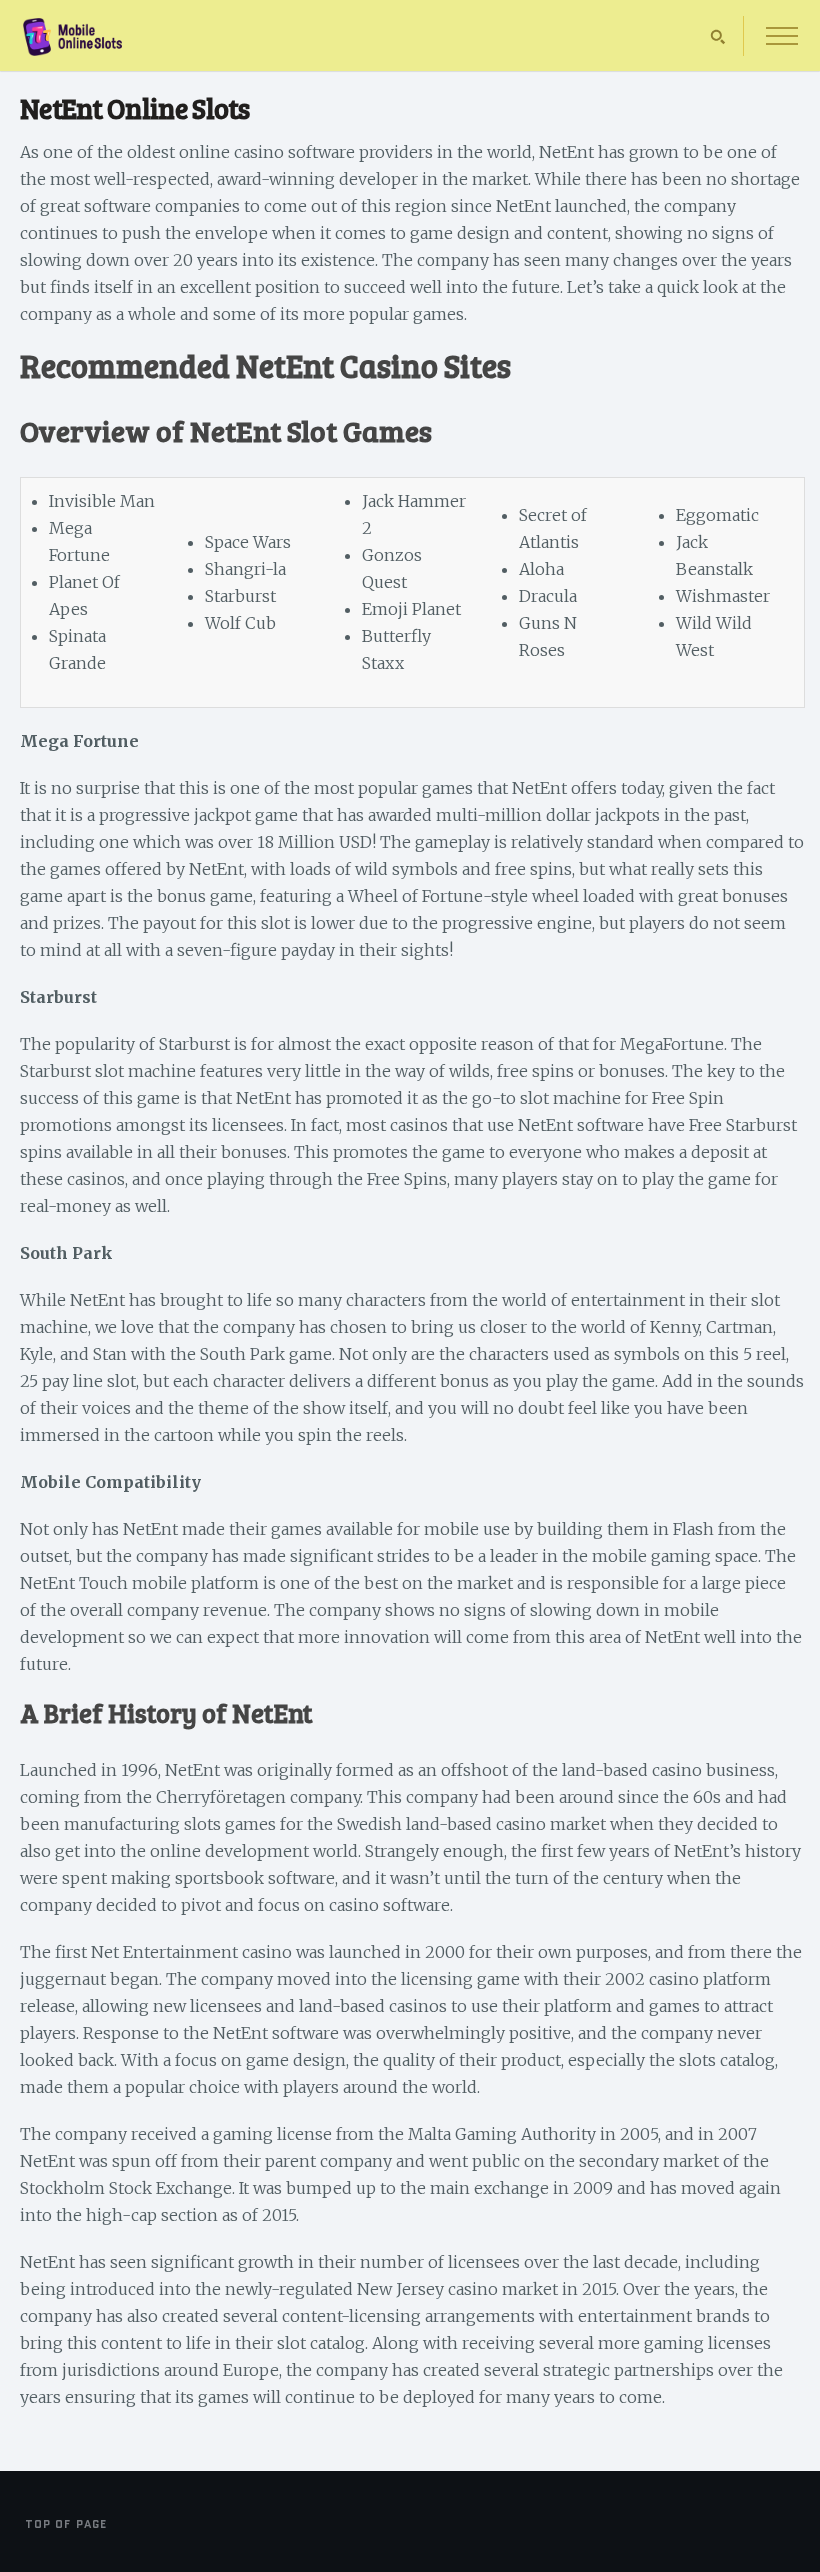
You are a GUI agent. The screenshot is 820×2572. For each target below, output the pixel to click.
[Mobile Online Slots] (72, 50)
